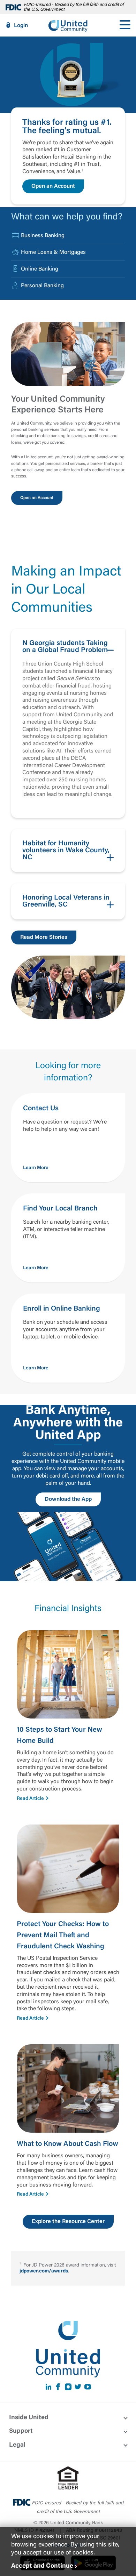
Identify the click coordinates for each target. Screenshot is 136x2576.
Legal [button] (17, 2445)
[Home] (68, 25)
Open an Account (53, 186)
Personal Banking (42, 286)
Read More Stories (44, 937)
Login (21, 26)
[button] (68, 723)
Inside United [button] (29, 2418)
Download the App (68, 1499)
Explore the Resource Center (68, 2222)
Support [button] (21, 2431)
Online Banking (40, 269)
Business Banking (43, 236)
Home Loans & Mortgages (53, 252)
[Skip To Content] (10, 3)
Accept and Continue (42, 2566)
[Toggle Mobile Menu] (125, 25)
